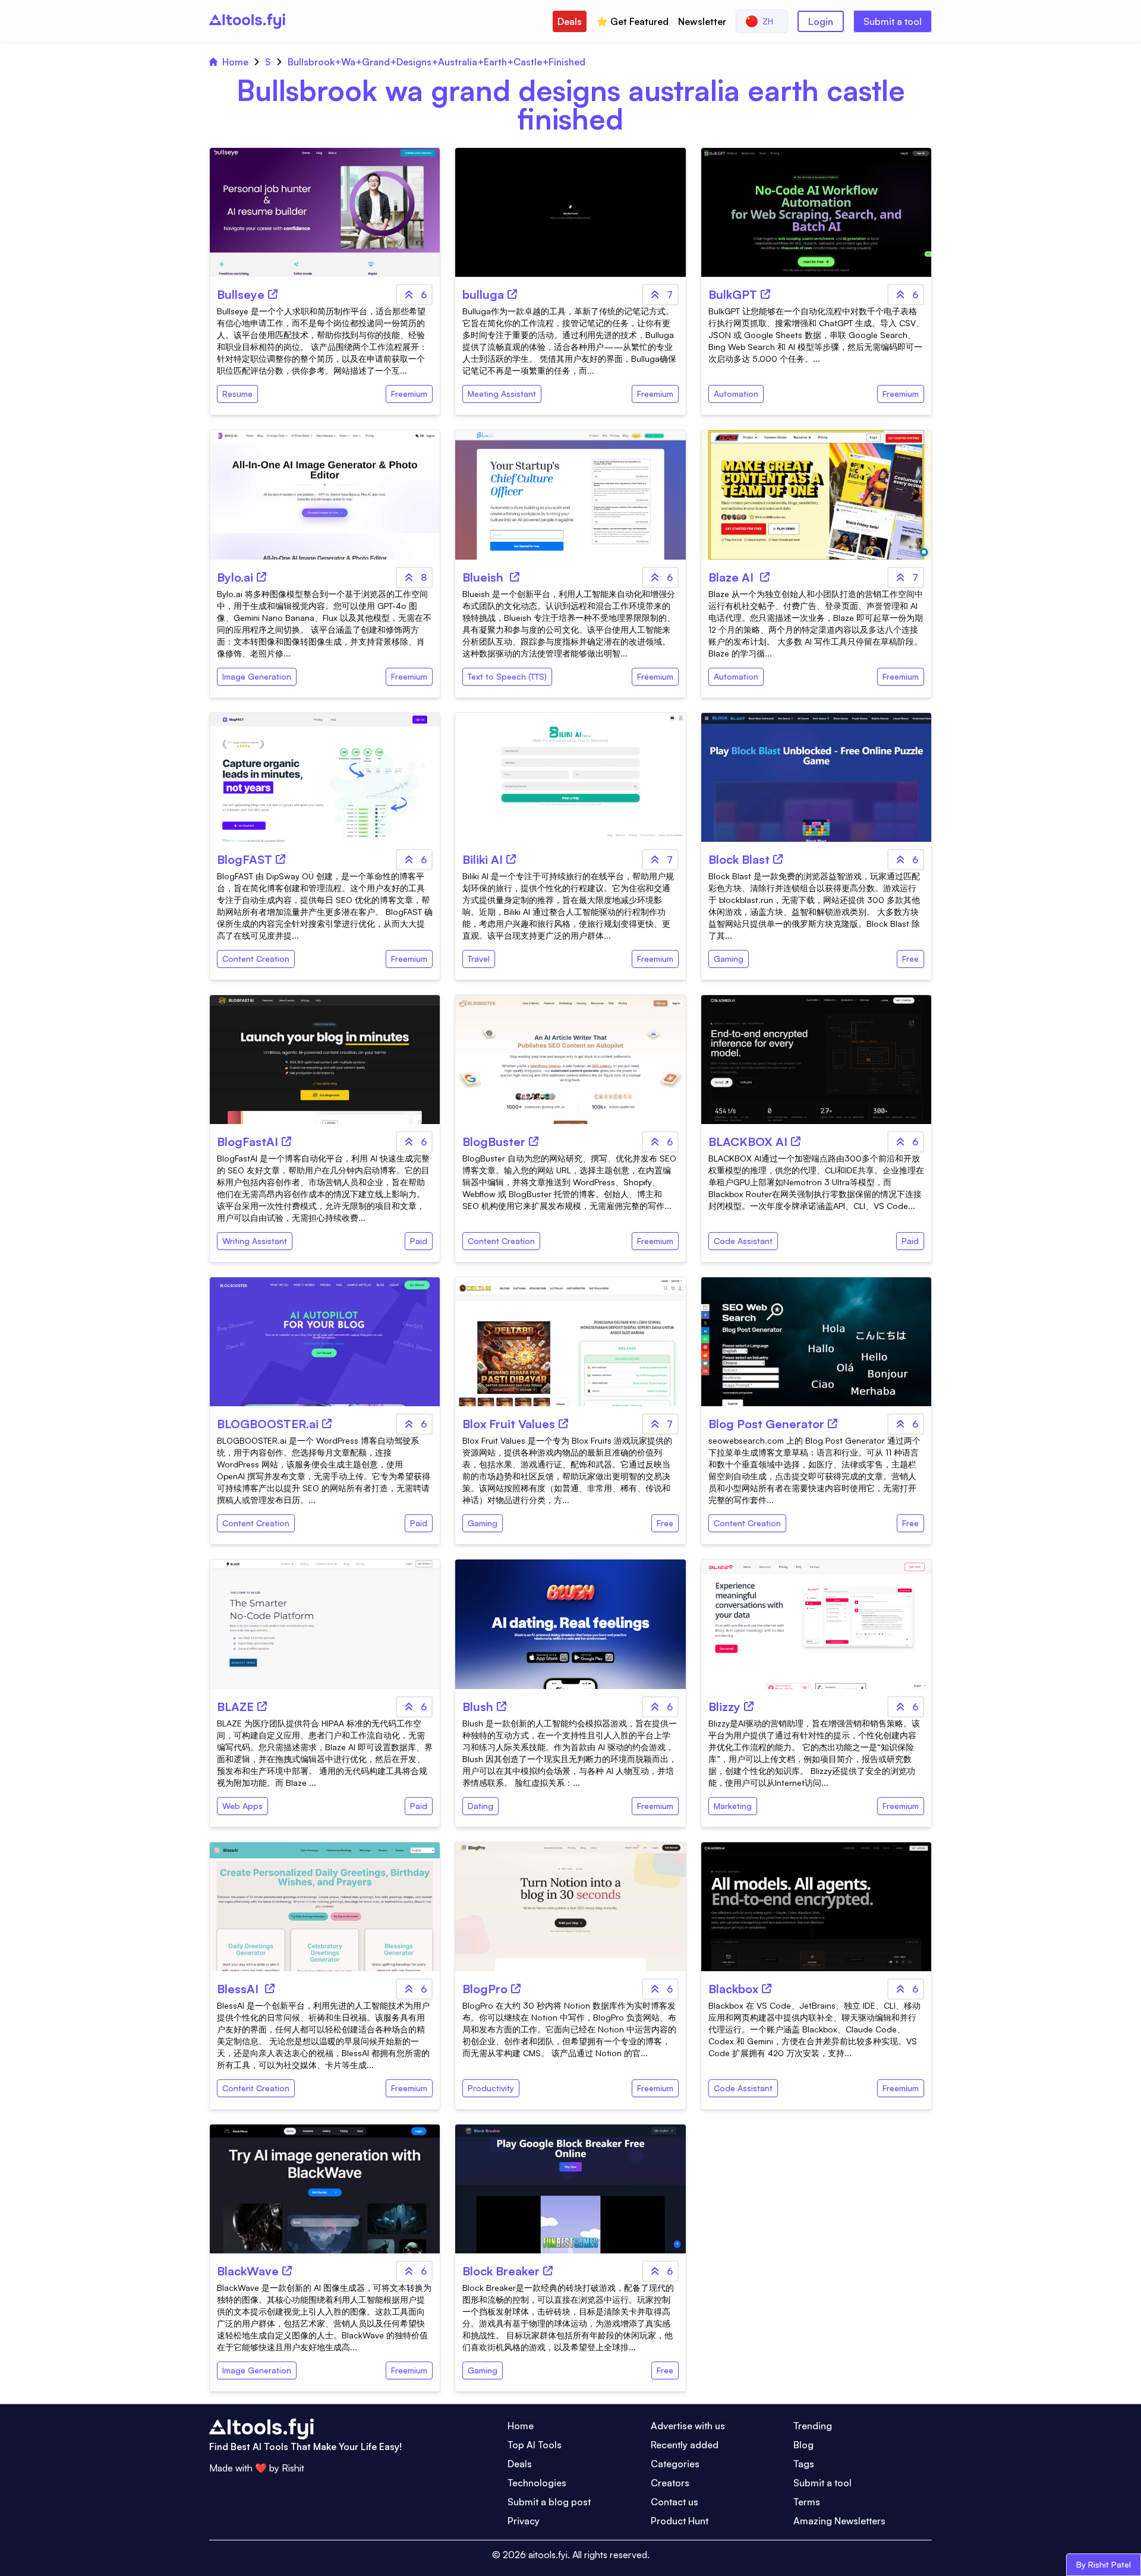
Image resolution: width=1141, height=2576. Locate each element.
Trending (813, 2426)
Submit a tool (893, 21)
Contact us (674, 2502)
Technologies (537, 2483)
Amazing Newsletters (839, 2521)
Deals (570, 21)
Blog (803, 2445)
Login (821, 21)
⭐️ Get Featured (632, 21)
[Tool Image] (325, 212)
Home (235, 62)
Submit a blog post (549, 2502)
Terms (807, 2502)
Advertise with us (688, 2426)
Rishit (293, 2468)
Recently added (685, 2445)
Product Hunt (680, 2521)
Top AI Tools (535, 2445)
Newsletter (702, 21)
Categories (675, 2464)
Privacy (524, 2521)
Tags (804, 2464)
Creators (670, 2483)
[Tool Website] (273, 294)
